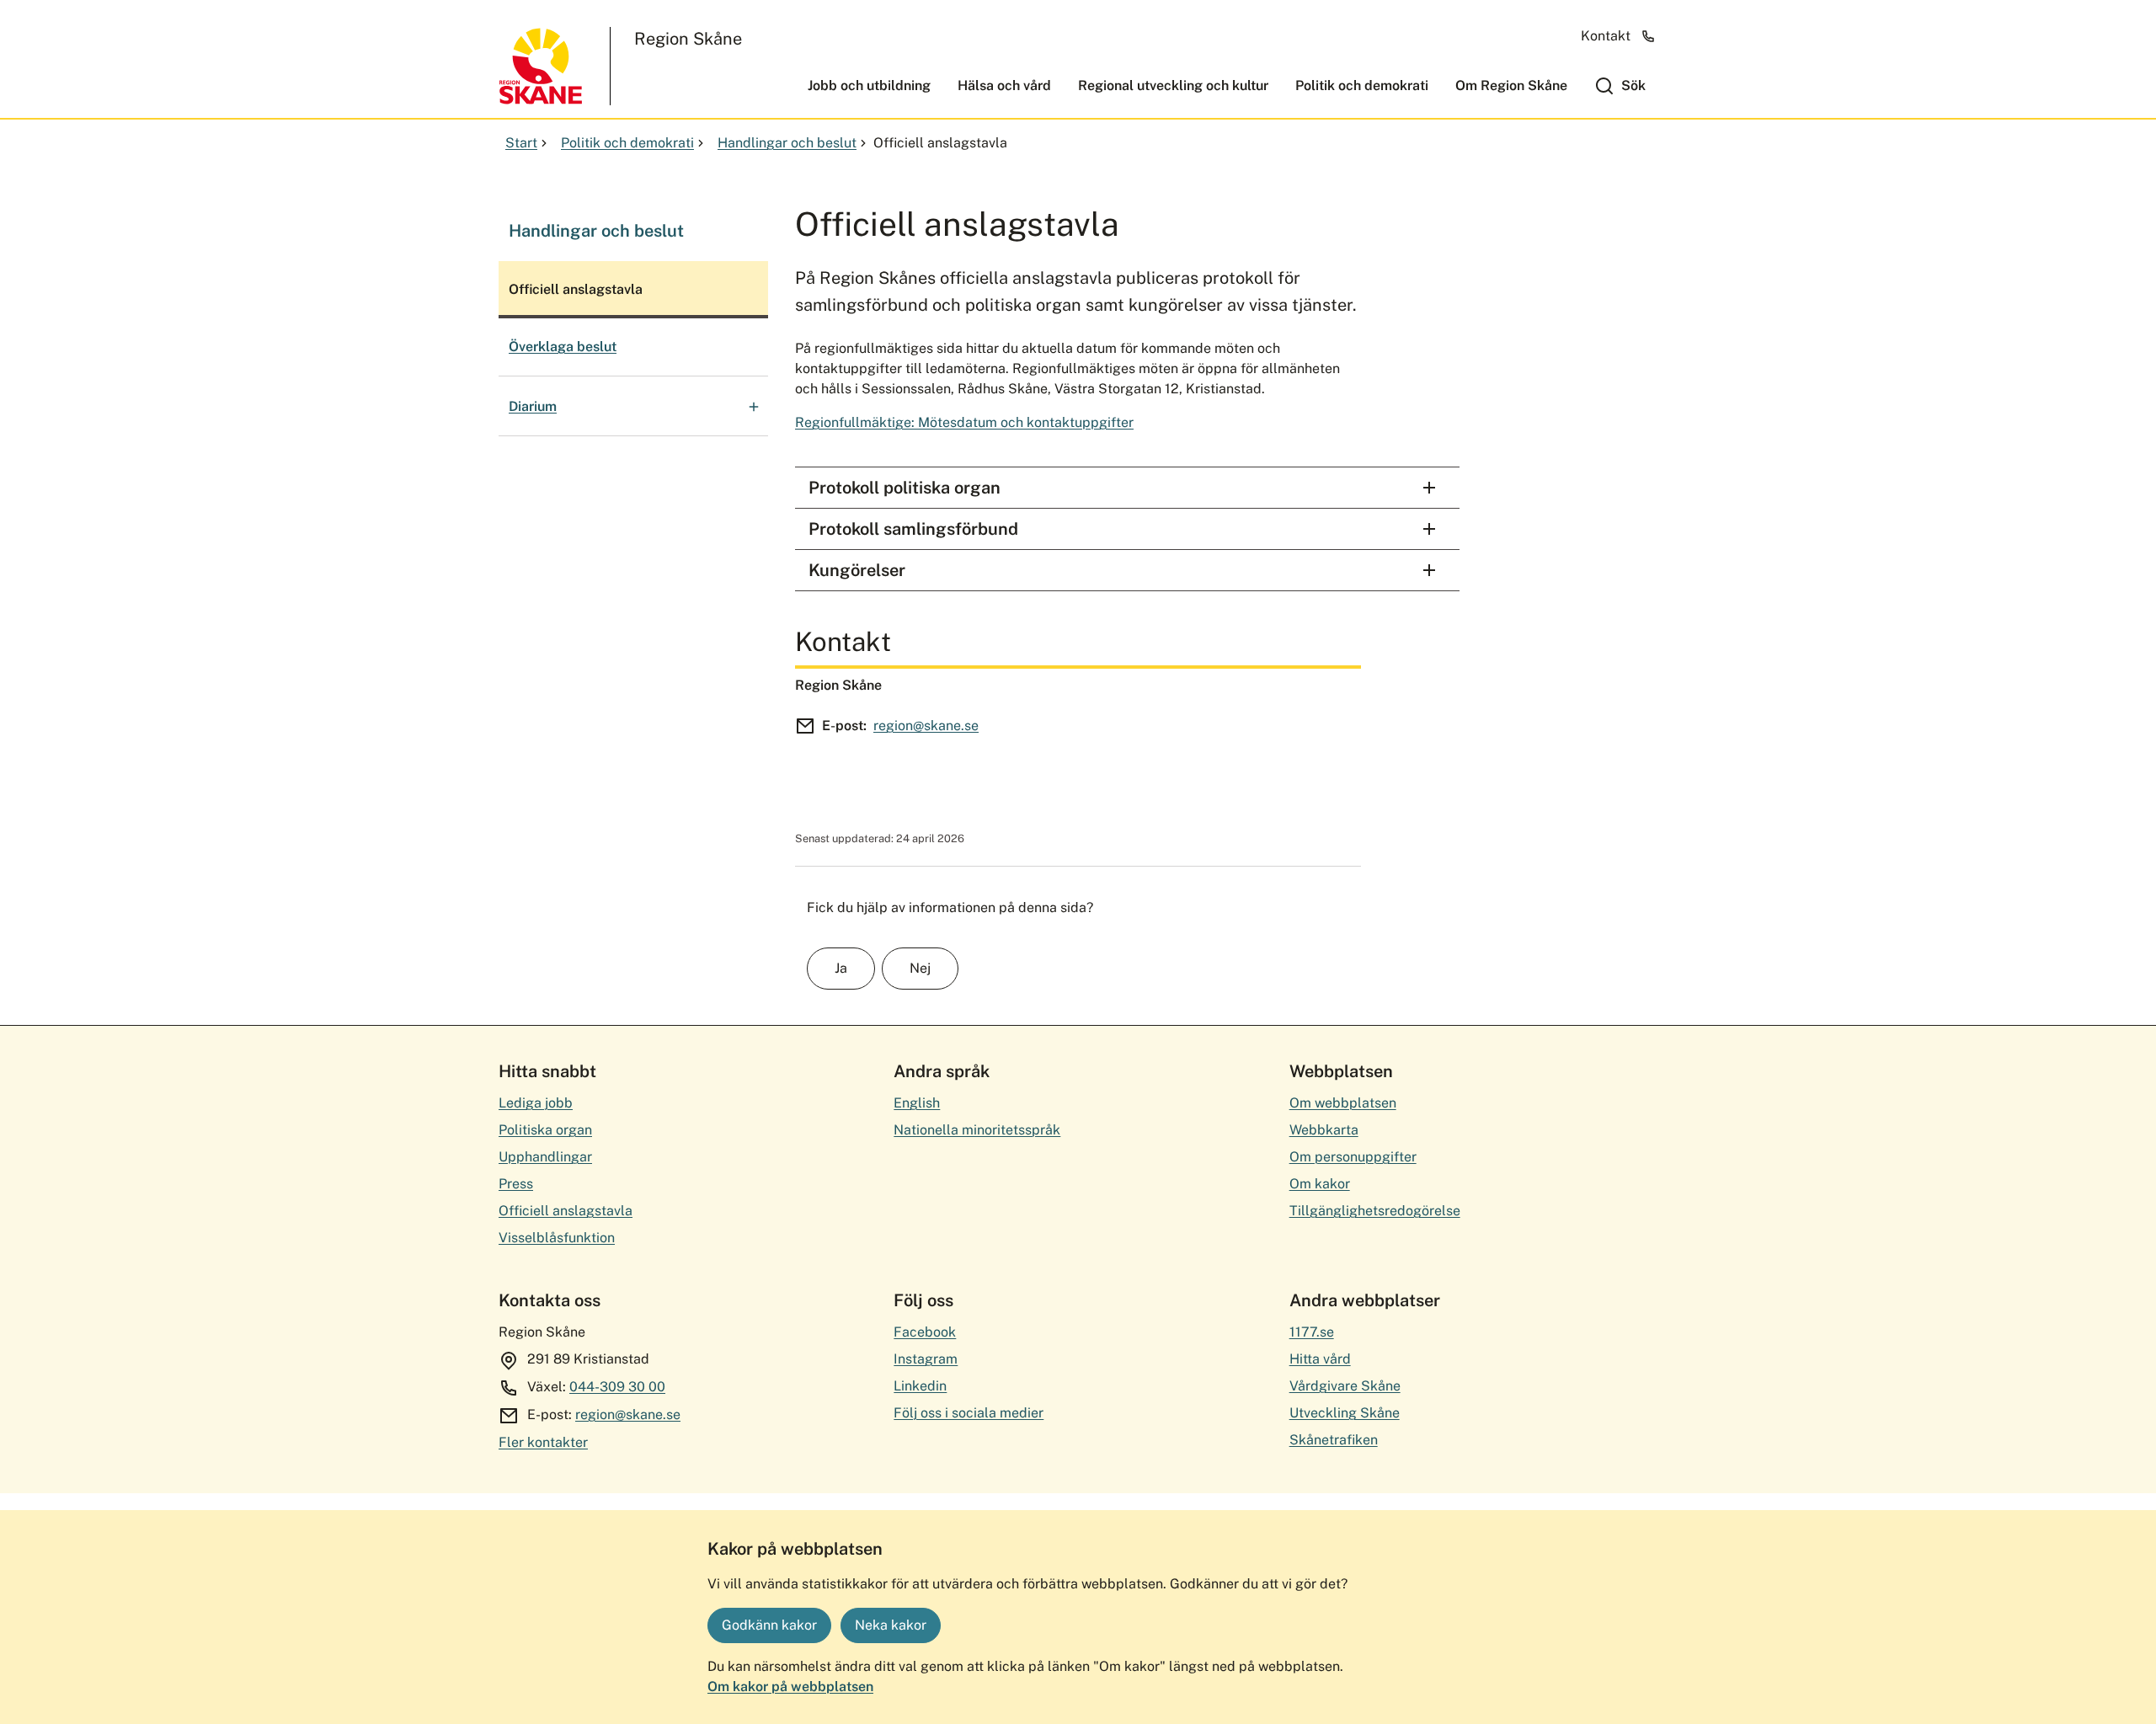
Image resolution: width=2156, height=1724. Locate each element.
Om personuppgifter (1353, 1157)
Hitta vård (1320, 1359)
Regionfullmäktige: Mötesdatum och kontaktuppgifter (964, 422)
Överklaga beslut (563, 347)
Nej (920, 968)
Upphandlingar (545, 1157)
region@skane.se (926, 726)
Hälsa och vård (1004, 85)
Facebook (925, 1332)
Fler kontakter (543, 1442)
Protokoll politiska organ (905, 488)
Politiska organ (545, 1130)
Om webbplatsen (1343, 1103)
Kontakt (1606, 36)
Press (516, 1184)
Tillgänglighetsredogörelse (1375, 1211)
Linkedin (920, 1386)
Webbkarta (1324, 1130)
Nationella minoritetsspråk (977, 1130)
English (917, 1103)
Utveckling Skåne (1345, 1413)
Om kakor (1320, 1184)
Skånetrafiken (1334, 1440)
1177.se (1312, 1332)
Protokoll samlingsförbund (913, 529)
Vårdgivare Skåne (1345, 1386)
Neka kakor (891, 1625)
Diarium (533, 406)
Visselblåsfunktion (557, 1238)
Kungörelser (857, 570)
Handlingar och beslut (787, 143)
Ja (841, 968)
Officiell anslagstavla (566, 1211)
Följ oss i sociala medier (969, 1413)
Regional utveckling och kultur (1173, 85)
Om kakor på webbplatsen (790, 1687)
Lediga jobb (536, 1103)
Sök (1633, 85)
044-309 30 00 (617, 1387)
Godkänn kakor (769, 1625)
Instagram (926, 1359)
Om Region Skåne (1511, 85)
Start (521, 143)
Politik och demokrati (1362, 85)
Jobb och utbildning (869, 85)
